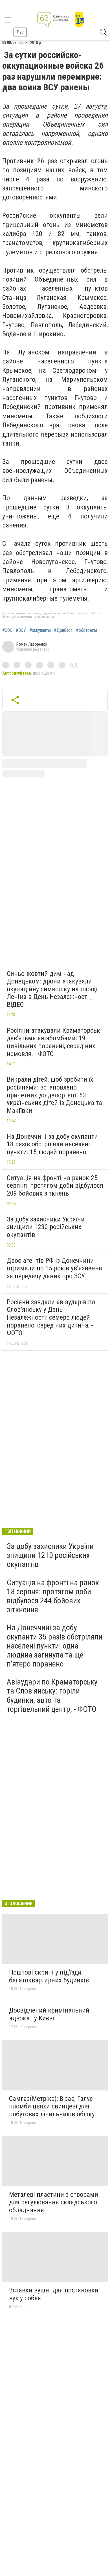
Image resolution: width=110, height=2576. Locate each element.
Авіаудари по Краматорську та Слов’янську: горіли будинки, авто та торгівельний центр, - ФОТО (52, 1695)
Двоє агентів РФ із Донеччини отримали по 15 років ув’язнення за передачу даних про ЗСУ (54, 1268)
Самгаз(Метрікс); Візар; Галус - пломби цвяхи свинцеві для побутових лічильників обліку (53, 2106)
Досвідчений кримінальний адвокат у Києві (49, 2014)
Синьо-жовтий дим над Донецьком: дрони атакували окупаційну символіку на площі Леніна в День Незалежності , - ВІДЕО (52, 989)
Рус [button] (20, 32)
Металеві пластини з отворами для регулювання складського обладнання (54, 2202)
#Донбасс (63, 630)
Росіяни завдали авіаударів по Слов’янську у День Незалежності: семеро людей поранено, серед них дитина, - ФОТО (51, 1317)
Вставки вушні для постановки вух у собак (54, 2294)
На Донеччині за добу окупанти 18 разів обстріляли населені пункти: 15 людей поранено (52, 1144)
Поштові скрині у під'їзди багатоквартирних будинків (49, 1976)
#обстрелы (87, 630)
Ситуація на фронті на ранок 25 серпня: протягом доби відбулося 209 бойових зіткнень (55, 1186)
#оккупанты (40, 630)
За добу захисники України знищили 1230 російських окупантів (46, 1227)
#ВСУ (21, 630)
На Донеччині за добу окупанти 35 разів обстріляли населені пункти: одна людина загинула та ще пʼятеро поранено (55, 1646)
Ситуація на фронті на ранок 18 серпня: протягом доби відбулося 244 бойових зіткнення (53, 1596)
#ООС (7, 630)
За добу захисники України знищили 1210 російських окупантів (50, 1555)
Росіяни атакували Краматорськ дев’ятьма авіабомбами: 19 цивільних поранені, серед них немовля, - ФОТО (53, 1042)
